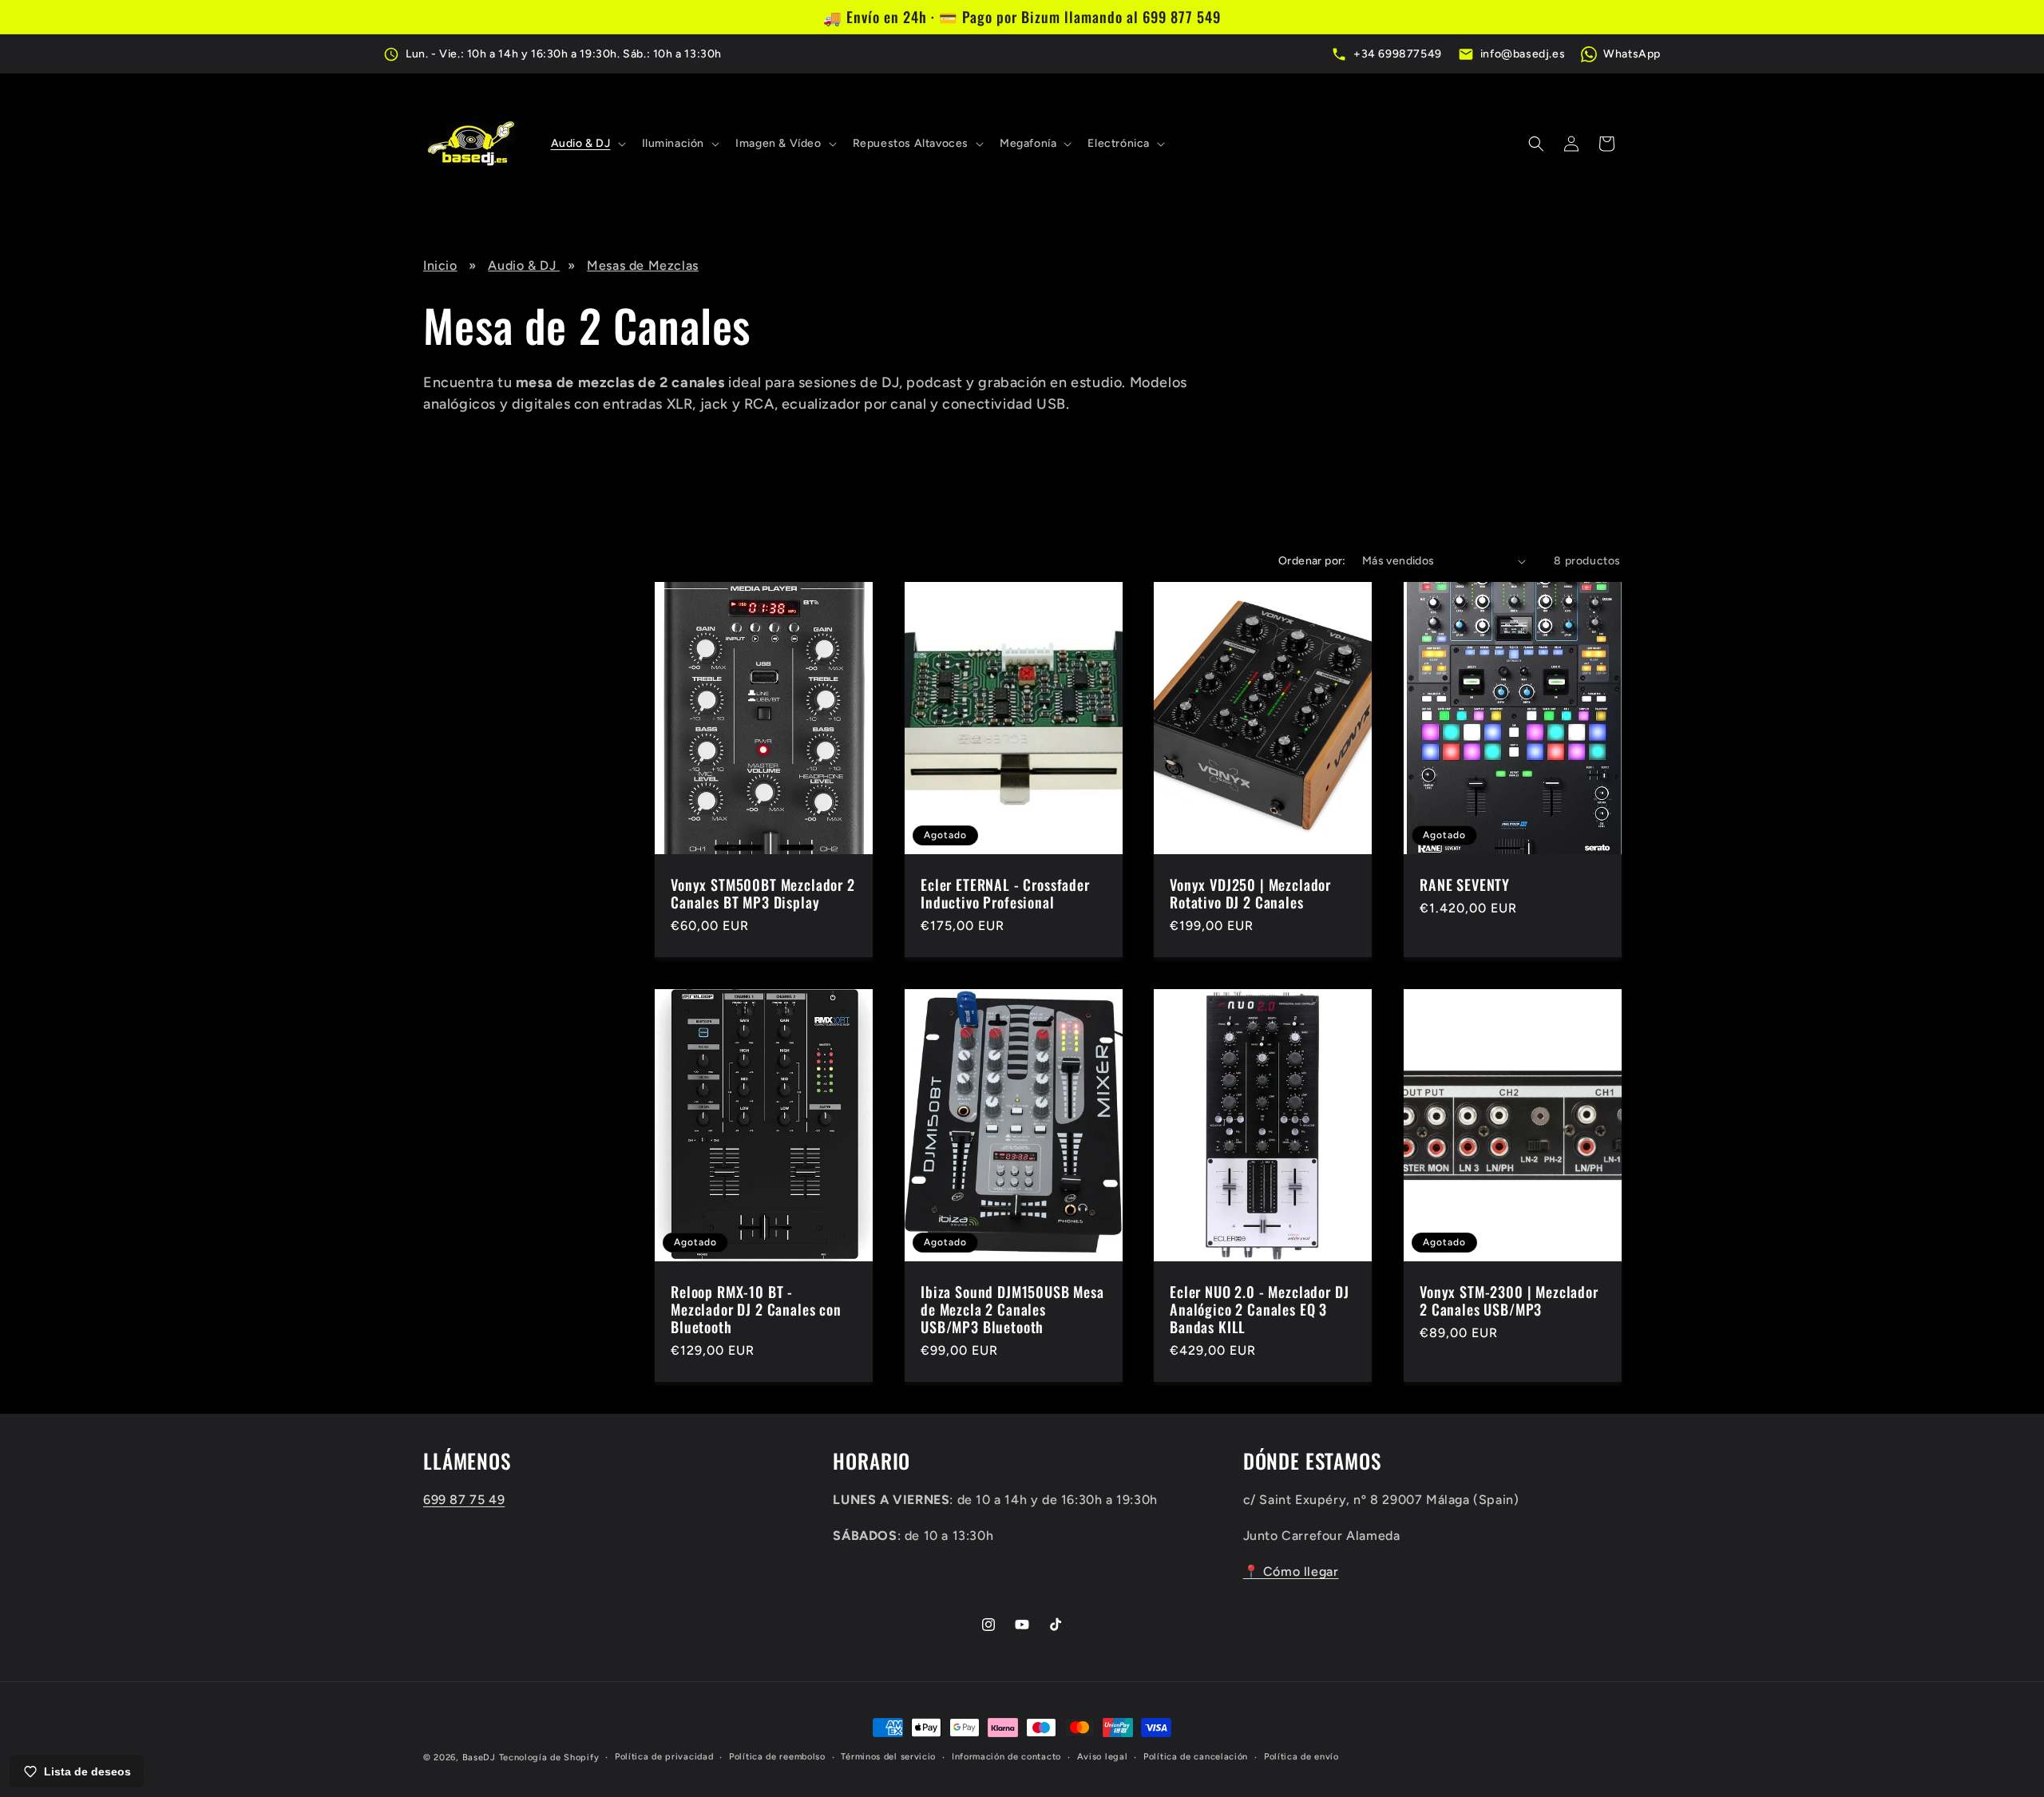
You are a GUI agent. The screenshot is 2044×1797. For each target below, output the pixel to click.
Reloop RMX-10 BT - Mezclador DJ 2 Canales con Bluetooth (756, 1309)
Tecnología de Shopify (549, 1757)
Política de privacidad (664, 1757)
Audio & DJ (524, 265)
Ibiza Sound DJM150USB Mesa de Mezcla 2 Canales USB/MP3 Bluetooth (1012, 1309)
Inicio (440, 265)
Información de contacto (1006, 1757)
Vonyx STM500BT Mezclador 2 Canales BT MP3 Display (763, 893)
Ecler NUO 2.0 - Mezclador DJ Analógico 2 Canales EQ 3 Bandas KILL (1260, 1309)
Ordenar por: (1312, 561)
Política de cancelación (1196, 1757)
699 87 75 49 (464, 1500)
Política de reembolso (777, 1757)
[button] (587, 144)
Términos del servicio (888, 1757)
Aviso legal (1103, 1757)
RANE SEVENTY (1465, 885)
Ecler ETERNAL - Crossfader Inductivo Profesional (1005, 893)
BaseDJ (479, 1757)
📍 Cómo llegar (1291, 1571)
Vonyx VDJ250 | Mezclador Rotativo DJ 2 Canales (1250, 893)
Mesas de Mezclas (643, 265)
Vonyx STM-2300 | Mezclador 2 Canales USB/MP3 (1509, 1300)
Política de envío (1301, 1757)
